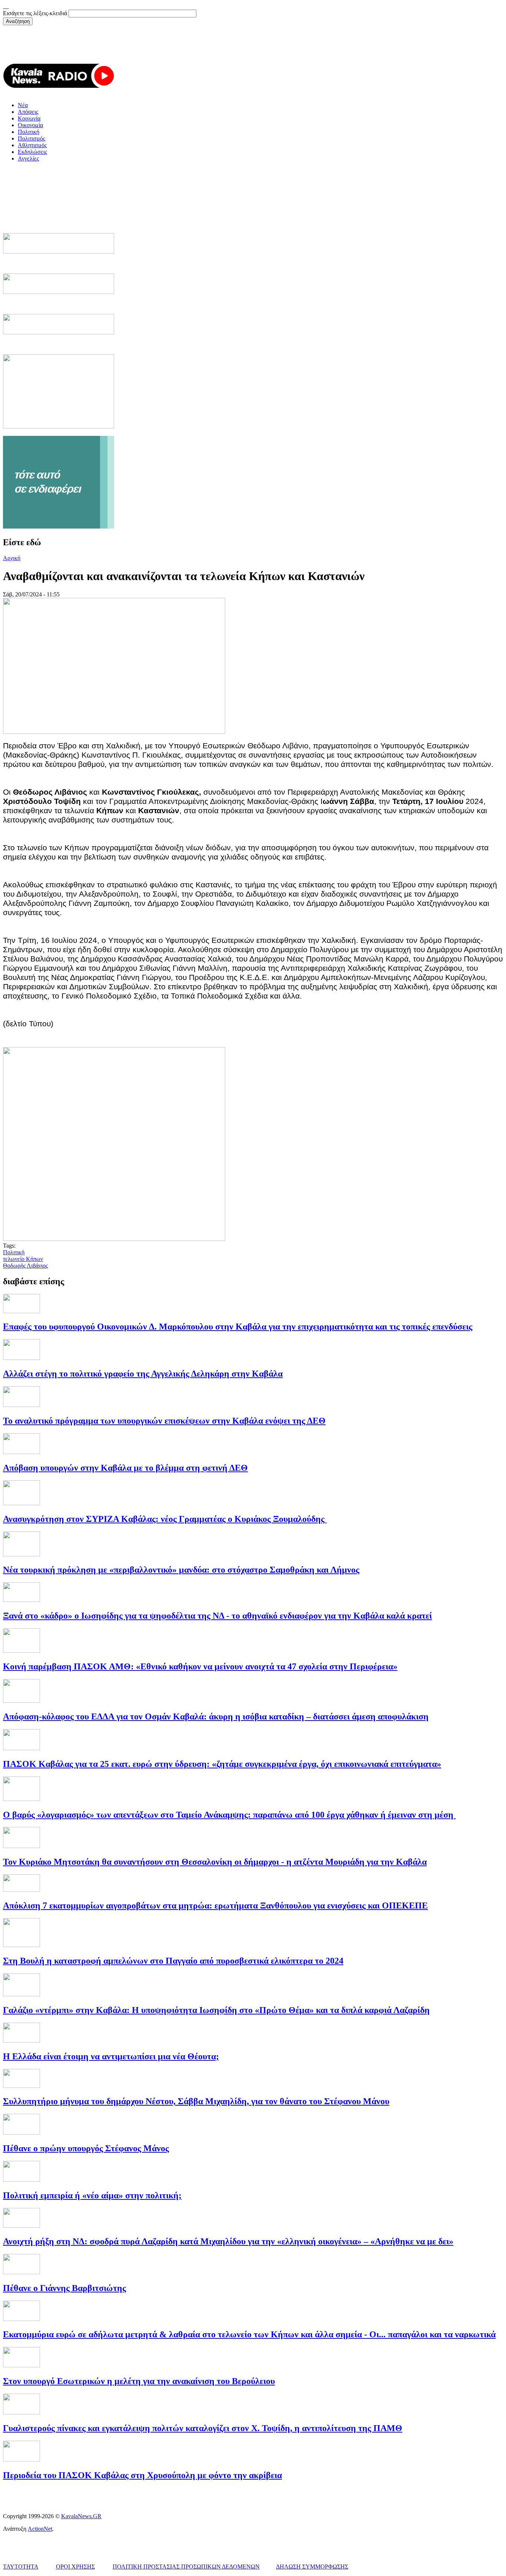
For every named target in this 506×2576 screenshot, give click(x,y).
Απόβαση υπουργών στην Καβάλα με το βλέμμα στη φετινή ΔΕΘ (125, 1468)
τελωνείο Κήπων (23, 1259)
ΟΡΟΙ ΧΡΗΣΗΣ (75, 2567)
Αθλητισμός (32, 145)
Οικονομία (30, 125)
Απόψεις (28, 112)
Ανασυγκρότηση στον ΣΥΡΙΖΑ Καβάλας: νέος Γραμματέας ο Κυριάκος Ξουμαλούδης (165, 1519)
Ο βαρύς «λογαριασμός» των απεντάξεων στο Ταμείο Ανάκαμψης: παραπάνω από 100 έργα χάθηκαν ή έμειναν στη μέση (229, 1815)
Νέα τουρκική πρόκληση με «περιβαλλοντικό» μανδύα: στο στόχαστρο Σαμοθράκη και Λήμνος (181, 1570)
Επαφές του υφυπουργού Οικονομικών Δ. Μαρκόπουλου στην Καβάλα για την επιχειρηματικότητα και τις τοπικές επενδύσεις (238, 1327)
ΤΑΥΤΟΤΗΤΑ (21, 2567)
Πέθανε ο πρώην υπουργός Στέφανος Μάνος (86, 2148)
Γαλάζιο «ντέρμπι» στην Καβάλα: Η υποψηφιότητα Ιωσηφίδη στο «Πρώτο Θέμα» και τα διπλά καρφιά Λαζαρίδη (216, 2010)
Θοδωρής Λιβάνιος (25, 1266)
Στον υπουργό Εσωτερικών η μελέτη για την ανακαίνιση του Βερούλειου (139, 2381)
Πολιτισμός (31, 138)
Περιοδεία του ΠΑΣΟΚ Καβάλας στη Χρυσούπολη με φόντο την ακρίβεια (142, 2475)
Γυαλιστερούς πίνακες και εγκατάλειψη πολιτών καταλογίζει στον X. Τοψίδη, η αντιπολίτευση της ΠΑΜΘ (203, 2428)
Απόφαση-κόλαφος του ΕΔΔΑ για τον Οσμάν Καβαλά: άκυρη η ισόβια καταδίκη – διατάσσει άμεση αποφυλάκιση (216, 1716)
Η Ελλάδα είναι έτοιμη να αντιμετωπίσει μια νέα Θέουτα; (111, 2056)
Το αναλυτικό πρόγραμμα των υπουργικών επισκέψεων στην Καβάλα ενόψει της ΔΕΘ (164, 1421)
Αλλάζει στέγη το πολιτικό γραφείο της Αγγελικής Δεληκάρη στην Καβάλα (143, 1374)
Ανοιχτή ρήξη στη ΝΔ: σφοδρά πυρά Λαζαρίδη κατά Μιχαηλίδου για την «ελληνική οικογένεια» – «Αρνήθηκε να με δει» (228, 2241)
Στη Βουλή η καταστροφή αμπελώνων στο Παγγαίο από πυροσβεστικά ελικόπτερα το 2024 (173, 1961)
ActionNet (40, 2529)
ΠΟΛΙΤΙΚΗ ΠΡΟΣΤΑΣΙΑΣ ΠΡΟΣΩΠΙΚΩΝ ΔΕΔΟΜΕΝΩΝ (186, 2567)
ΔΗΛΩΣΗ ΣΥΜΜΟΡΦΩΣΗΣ (312, 2567)
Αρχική (12, 558)
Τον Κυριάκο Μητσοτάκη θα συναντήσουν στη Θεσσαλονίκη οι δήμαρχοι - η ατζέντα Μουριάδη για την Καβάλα (215, 1862)
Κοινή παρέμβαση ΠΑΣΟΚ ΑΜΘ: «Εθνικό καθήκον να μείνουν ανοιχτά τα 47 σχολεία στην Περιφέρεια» (200, 1666)
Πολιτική (29, 132)
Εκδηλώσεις (32, 152)
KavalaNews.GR (81, 2516)
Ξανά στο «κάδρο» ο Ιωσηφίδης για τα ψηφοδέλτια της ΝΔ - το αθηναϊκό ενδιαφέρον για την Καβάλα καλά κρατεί (217, 1616)
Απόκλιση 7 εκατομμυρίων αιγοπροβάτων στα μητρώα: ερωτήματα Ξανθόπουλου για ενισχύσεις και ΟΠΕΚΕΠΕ (215, 1905)
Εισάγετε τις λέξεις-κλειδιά (36, 13)
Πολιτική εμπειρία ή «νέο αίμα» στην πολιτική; (92, 2195)
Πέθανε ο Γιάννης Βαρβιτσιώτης (64, 2288)
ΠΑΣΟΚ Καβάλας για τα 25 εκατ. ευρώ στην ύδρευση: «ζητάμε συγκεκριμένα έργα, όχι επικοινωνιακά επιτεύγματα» (222, 1764)
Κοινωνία (29, 118)
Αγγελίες (28, 158)
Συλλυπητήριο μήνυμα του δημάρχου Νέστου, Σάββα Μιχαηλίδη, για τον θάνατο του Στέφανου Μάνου (196, 2101)
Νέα (23, 105)
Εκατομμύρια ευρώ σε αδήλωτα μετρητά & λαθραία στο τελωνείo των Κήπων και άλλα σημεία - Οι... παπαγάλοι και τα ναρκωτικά (249, 2334)
